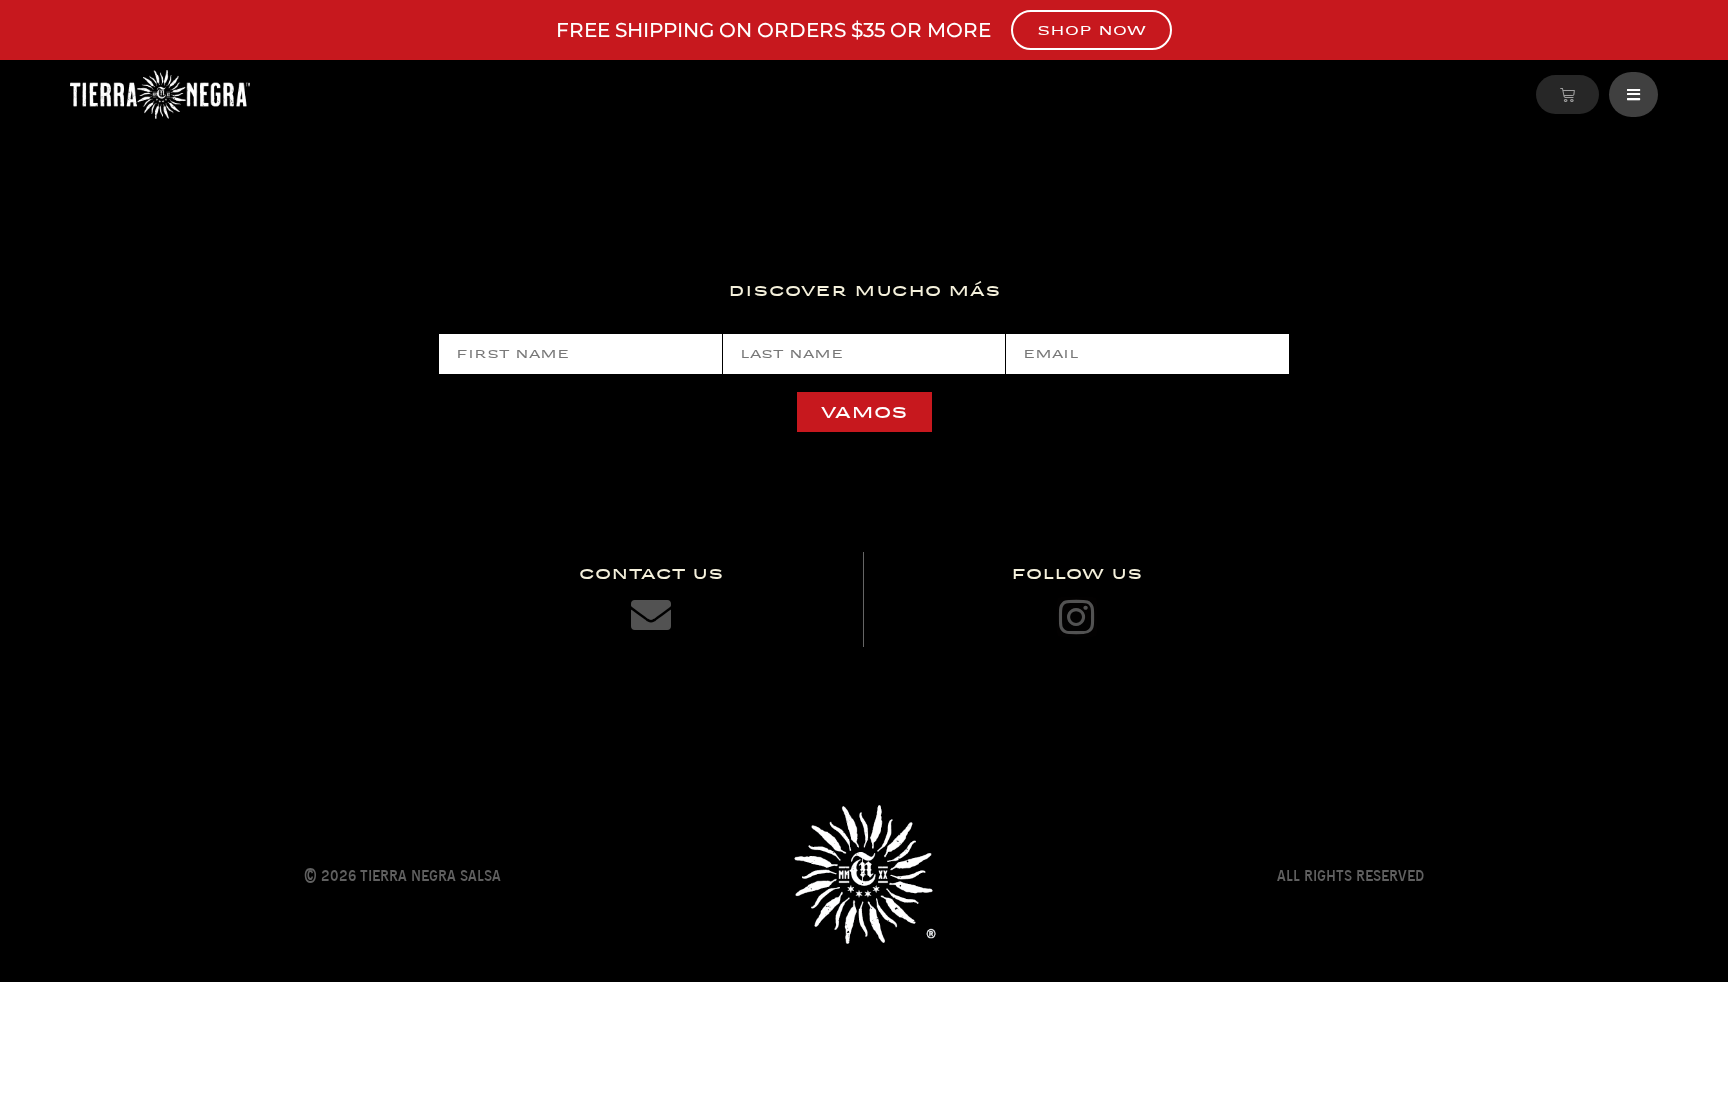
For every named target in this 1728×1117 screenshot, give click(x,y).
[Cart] (1567, 94)
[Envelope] (651, 615)
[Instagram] (1077, 617)
